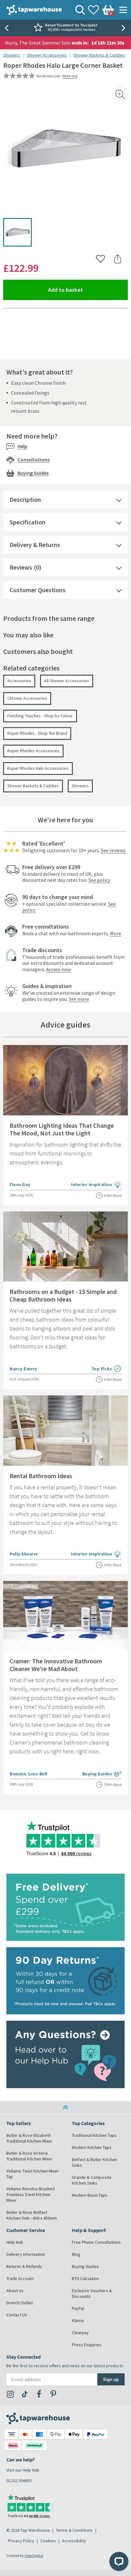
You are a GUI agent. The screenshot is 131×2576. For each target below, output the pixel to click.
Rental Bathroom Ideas (41, 1476)
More (116, 933)
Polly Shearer (24, 1554)
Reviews (21, 567)
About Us (15, 2291)
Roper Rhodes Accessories (33, 751)
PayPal (78, 2308)
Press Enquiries (87, 2345)
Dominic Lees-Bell (28, 1774)
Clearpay (80, 2333)
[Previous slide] (6, 28)
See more (79, 999)
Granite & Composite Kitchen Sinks (92, 2180)
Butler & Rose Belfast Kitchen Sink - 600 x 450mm (32, 2215)
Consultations (34, 460)
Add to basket (88, 290)
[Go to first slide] (125, 28)
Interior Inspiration (96, 1185)
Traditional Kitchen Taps (94, 2135)
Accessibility (74, 2541)
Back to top (65, 2107)
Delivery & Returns (35, 545)
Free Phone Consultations (96, 2242)
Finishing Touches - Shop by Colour (40, 716)
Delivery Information (26, 2254)
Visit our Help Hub (23, 2470)
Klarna (78, 2320)
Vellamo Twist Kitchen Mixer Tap (33, 2174)
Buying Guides (33, 473)
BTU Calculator (86, 2278)
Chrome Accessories (27, 698)
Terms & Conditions (74, 2530)
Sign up (111, 2379)
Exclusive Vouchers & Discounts (92, 2293)
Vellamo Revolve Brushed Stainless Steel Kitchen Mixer (31, 2194)
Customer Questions (38, 590)
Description (25, 499)
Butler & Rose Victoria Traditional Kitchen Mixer (29, 2156)
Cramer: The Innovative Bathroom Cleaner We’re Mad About (56, 1665)
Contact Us (17, 2315)
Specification (28, 522)
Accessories (19, 681)
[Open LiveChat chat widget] (119, 2561)
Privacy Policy (21, 2541)
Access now (58, 969)
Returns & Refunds (24, 2266)
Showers (12, 55)
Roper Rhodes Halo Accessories (38, 768)
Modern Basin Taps (90, 2195)
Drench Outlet (20, 2303)
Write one (70, 76)
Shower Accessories (47, 55)
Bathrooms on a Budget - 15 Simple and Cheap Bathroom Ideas (63, 1295)
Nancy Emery (23, 1369)
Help (22, 446)
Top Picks (107, 1369)
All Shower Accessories (67, 681)
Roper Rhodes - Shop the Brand (37, 733)
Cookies (48, 2541)
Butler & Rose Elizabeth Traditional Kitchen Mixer (29, 2138)
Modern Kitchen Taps (92, 2147)
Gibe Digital (34, 2555)
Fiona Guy (20, 1184)
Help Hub (15, 2242)
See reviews (113, 850)
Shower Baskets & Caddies (99, 55)
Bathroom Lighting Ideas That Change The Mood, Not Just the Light (62, 1129)
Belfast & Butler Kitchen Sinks (94, 2162)
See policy (99, 880)
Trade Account (20, 2278)
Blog (76, 2254)
